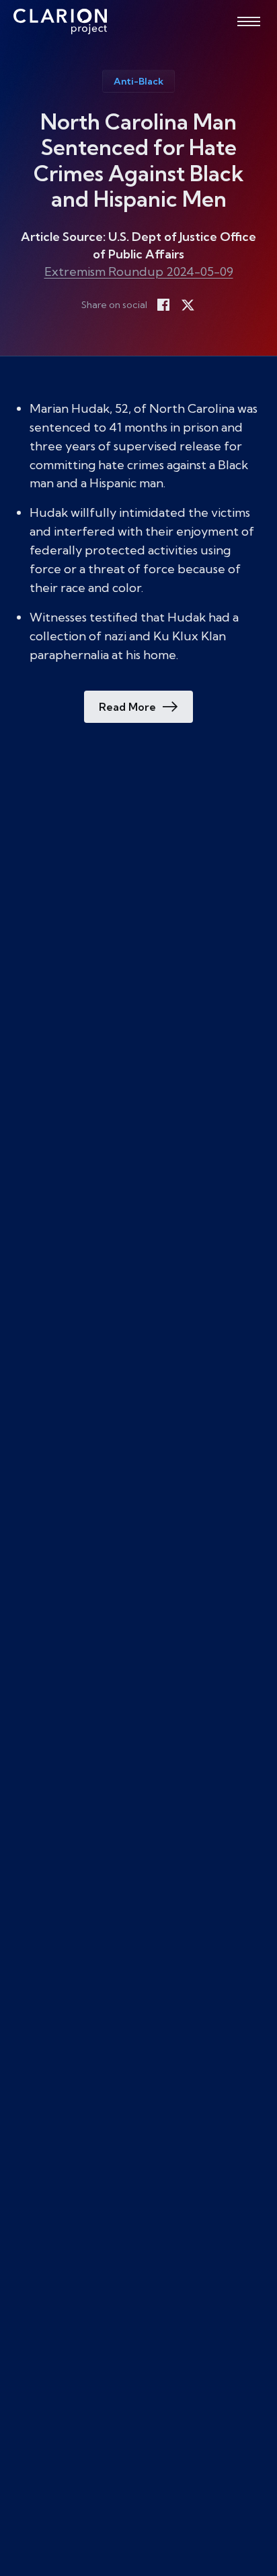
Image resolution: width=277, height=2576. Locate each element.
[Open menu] (249, 21)
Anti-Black (138, 81)
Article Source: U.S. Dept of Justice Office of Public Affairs (138, 245)
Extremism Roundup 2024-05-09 (139, 271)
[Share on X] (188, 305)
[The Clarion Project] (60, 21)
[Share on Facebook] (163, 305)
